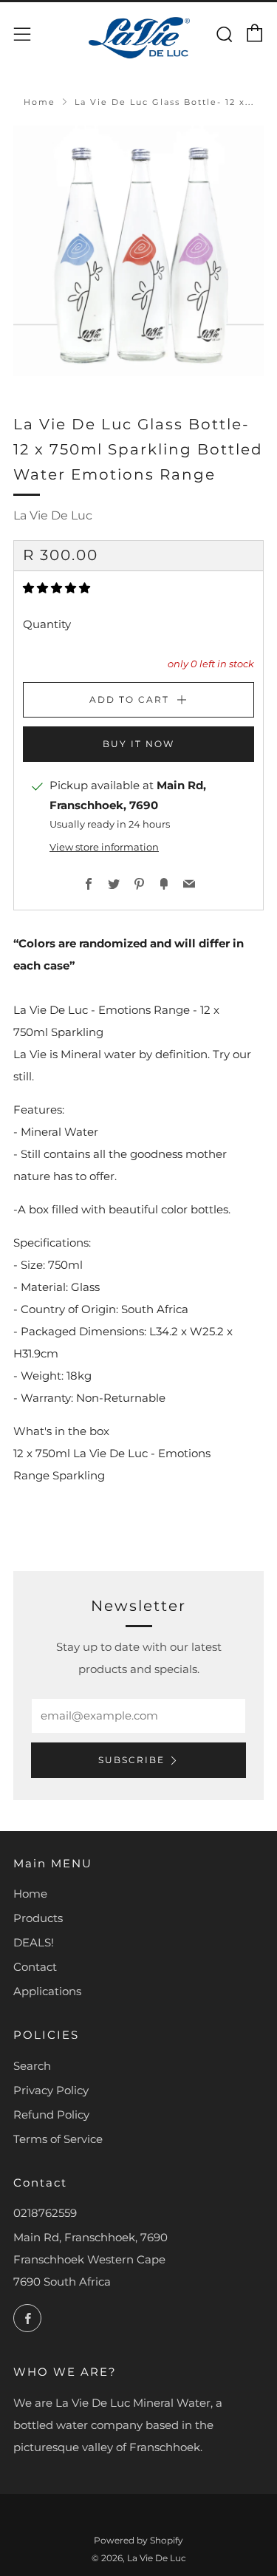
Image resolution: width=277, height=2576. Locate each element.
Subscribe (131, 1760)
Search (32, 2066)
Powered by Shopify (138, 2540)
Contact (35, 1967)
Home (40, 102)
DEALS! (34, 1942)
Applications (47, 1991)
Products (38, 1918)
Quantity (47, 624)
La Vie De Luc (53, 515)
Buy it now (138, 744)
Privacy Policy (51, 2090)
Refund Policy (51, 2115)
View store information (104, 847)
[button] (58, 588)
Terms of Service (58, 2139)
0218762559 (45, 2213)
